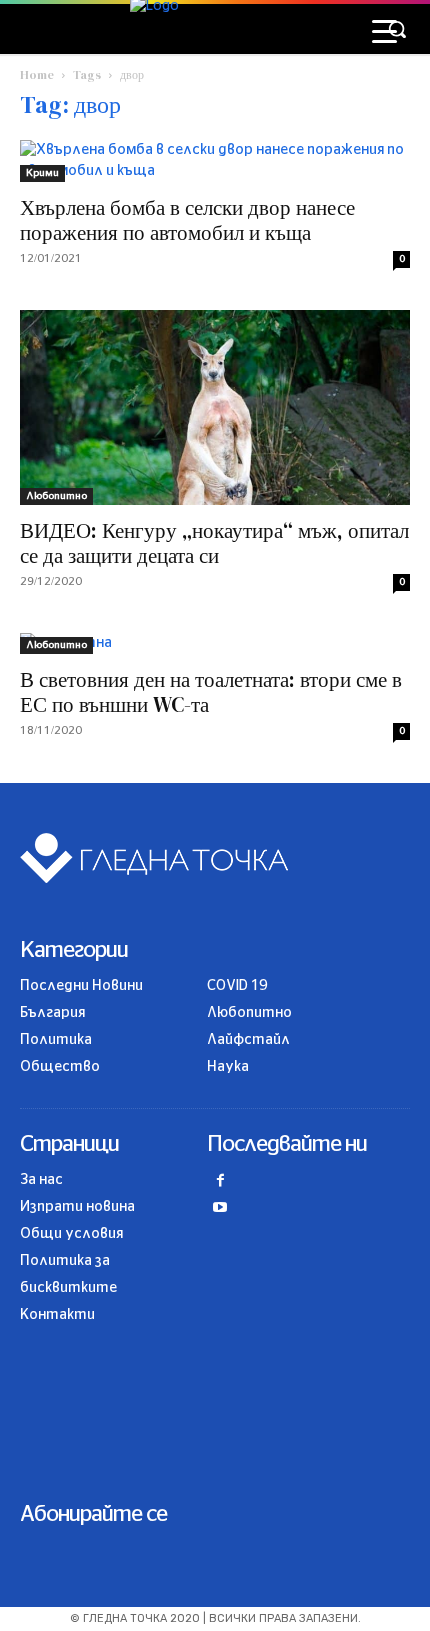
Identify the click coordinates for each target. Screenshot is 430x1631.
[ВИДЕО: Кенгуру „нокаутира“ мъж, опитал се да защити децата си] (215, 407)
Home (37, 75)
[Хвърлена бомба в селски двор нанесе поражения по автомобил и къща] (215, 161)
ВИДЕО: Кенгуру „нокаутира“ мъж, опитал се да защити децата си (214, 543)
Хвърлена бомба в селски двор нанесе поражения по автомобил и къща (187, 220)
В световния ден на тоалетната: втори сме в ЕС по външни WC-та (211, 692)
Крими (42, 173)
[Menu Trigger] (384, 32)
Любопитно (56, 496)
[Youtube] (220, 1209)
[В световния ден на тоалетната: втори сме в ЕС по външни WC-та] (215, 643)
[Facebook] (220, 1182)
